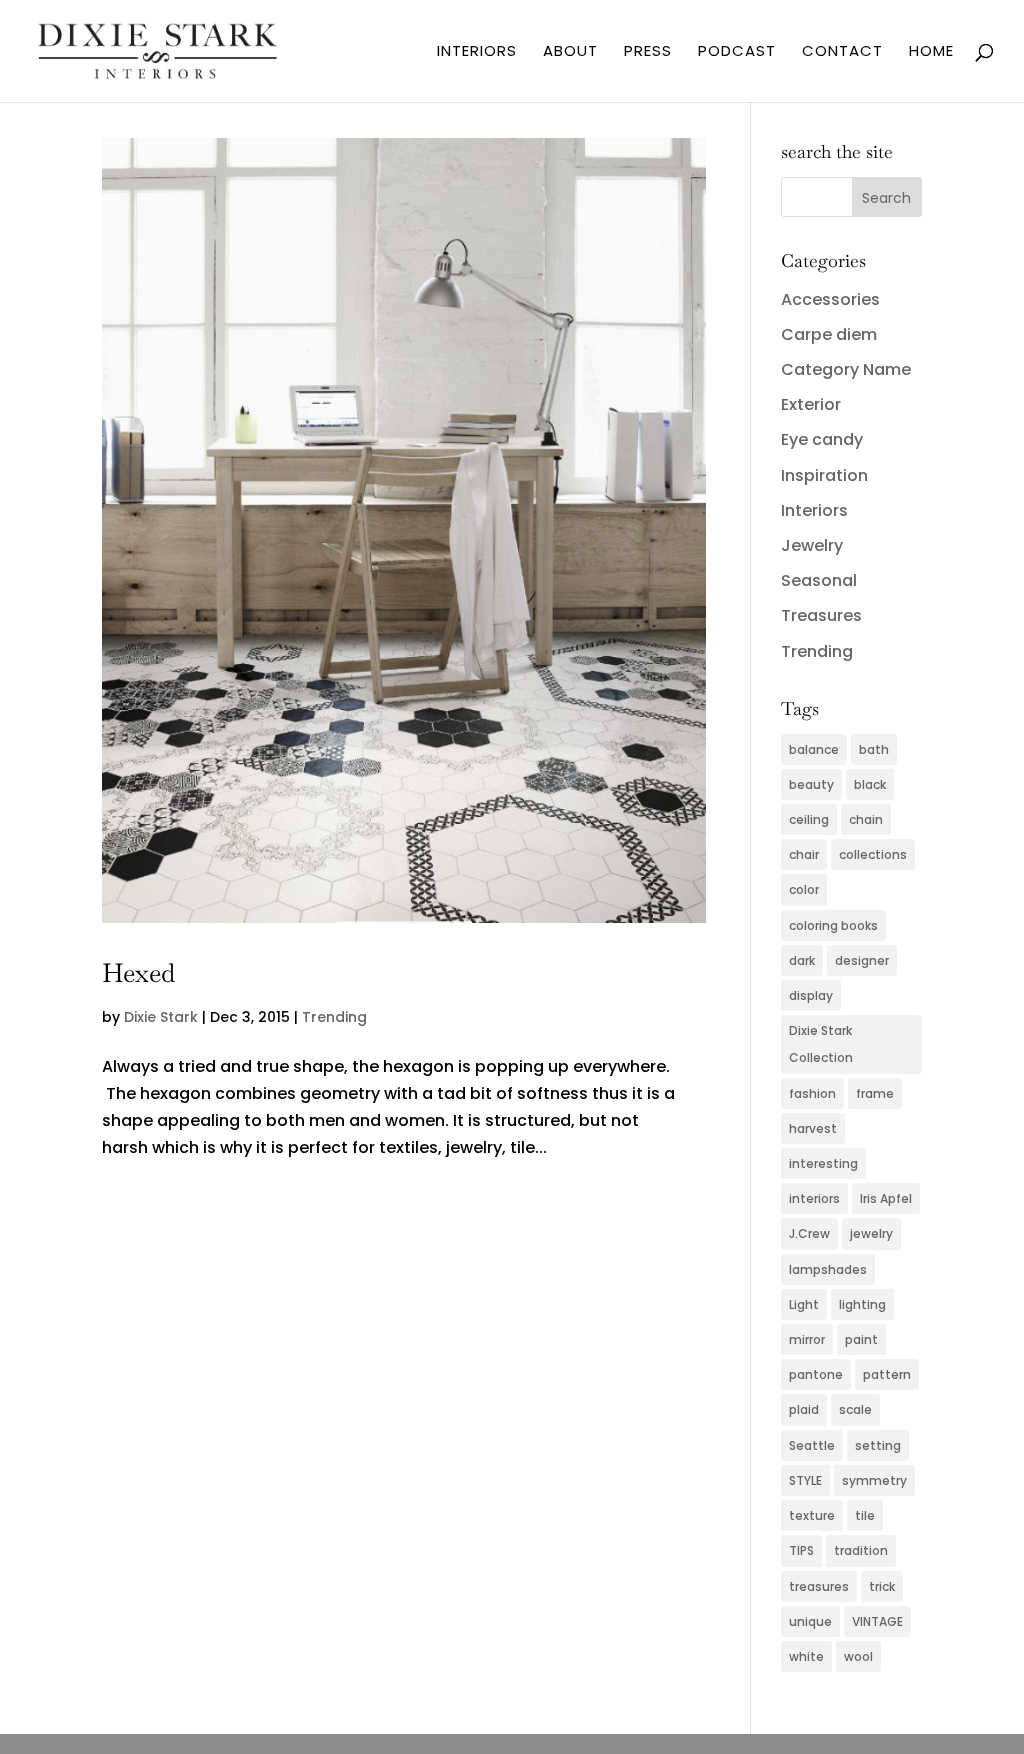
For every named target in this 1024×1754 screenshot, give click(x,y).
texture (812, 1515)
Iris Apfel (886, 1198)
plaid (804, 1409)
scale (855, 1409)
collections (873, 854)
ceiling (809, 819)
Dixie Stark (161, 1017)
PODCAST (737, 52)
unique (810, 1621)
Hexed (138, 973)
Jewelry (812, 545)
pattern (887, 1374)
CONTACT (842, 52)
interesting (823, 1163)
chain (866, 819)
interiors (814, 1198)
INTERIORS (477, 52)
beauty (811, 784)
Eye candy (822, 439)
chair (804, 854)
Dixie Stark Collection (821, 1044)
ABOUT (570, 52)
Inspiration (824, 475)
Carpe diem (829, 334)
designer (862, 960)
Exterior (811, 404)
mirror (807, 1339)
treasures (819, 1586)
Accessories (830, 299)
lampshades (828, 1269)
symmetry (874, 1480)
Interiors (814, 510)
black (870, 784)
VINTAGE (877, 1621)
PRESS (648, 52)
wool (858, 1656)
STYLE (805, 1480)
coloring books (833, 925)
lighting (862, 1304)
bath (874, 749)
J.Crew (809, 1233)
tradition (861, 1550)
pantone (816, 1374)
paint (861, 1339)
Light (804, 1304)
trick (882, 1586)
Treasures (821, 615)
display (811, 995)
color (804, 889)
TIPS (801, 1550)
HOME (931, 52)
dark (802, 960)
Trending (334, 1017)
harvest (813, 1128)
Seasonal (819, 580)
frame (875, 1093)
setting (878, 1445)
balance (814, 749)
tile (865, 1515)
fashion (812, 1093)
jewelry (871, 1233)
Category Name (846, 369)
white (806, 1656)
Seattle (812, 1445)
